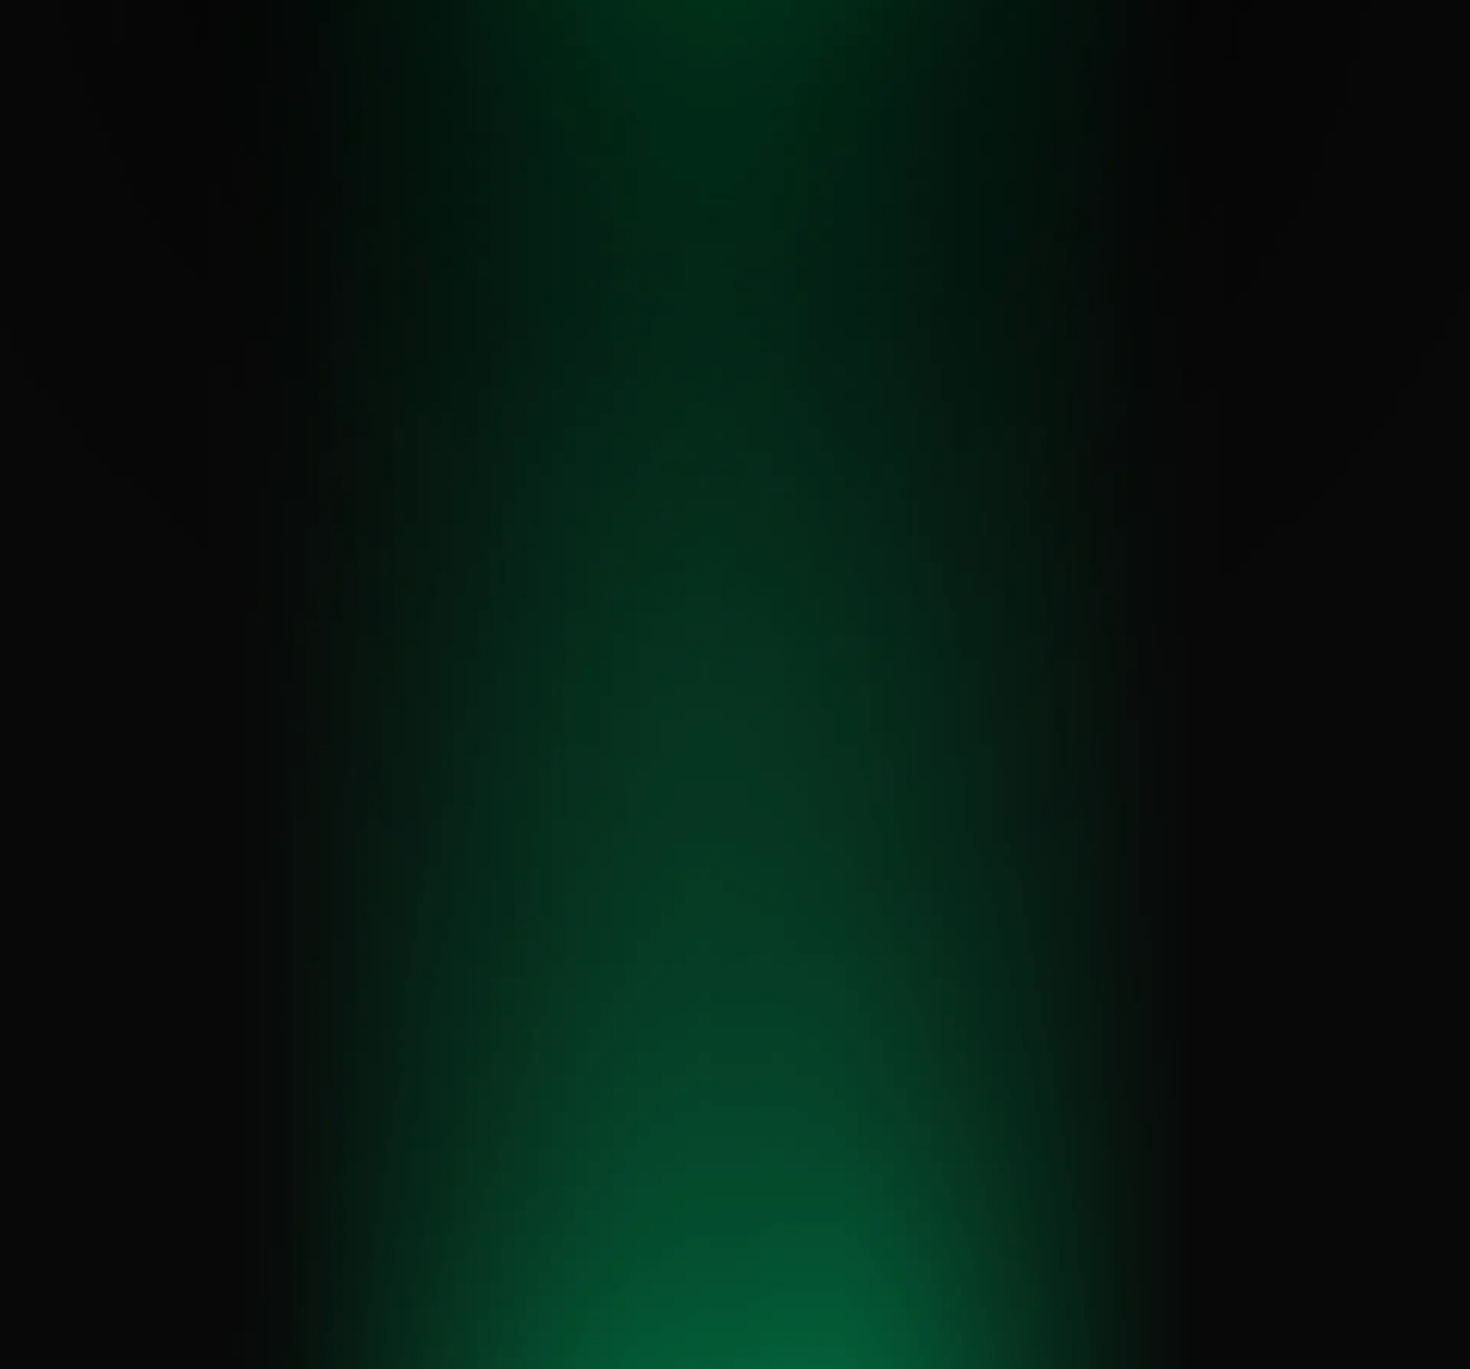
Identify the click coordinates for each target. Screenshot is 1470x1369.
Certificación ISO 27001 (617, 1042)
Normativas (858, 80)
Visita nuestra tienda (1196, 1112)
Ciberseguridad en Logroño (846, 1150)
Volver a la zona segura (735, 761)
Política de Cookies (691, 1350)
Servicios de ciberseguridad (574, 80)
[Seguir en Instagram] (1202, 1027)
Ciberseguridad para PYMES (853, 1198)
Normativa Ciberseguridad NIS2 (608, 1123)
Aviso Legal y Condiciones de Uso (874, 1350)
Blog (1091, 80)
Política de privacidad (545, 1350)
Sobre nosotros (997, 80)
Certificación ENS (597, 1012)
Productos (757, 80)
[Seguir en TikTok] (1244, 1027)
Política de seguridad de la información (1118, 1350)
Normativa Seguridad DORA (612, 1079)
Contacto (1164, 80)
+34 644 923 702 (128, 1173)
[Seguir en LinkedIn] (1160, 1027)
